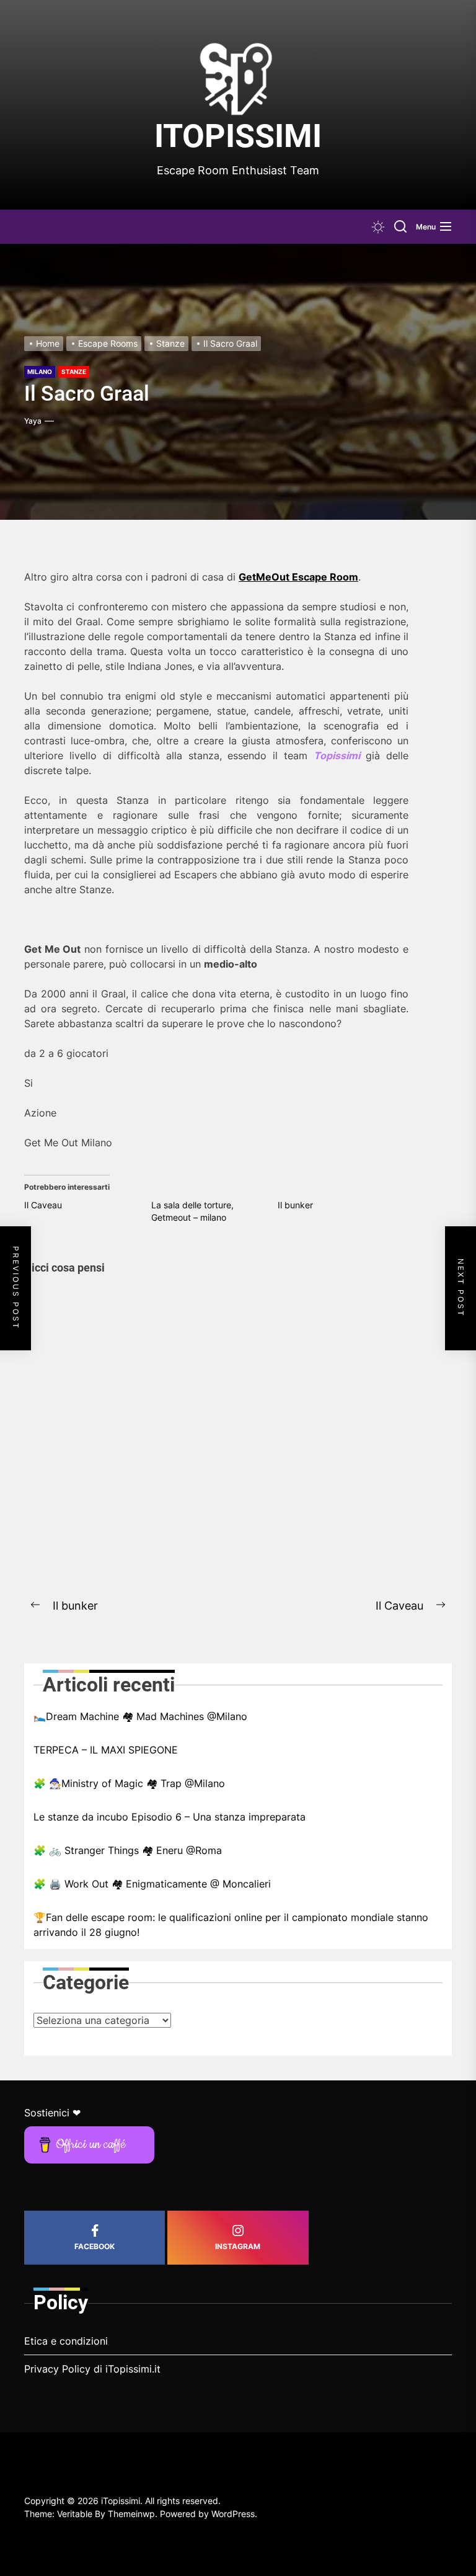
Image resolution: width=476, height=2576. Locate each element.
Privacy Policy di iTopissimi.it (92, 2369)
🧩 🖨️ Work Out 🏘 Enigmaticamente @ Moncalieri (152, 1884)
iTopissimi (238, 136)
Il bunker (295, 1205)
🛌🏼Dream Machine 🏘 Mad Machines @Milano (140, 1716)
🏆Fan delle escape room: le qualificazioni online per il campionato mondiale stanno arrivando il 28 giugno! (231, 1925)
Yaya (33, 421)
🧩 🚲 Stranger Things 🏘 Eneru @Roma (128, 1850)
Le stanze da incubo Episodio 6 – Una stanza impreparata (170, 1817)
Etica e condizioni (66, 2341)
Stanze (74, 372)
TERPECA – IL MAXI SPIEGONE (106, 1750)
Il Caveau (43, 1205)
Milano (40, 372)
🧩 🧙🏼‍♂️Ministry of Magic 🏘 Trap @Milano (129, 1783)
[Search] (400, 227)
